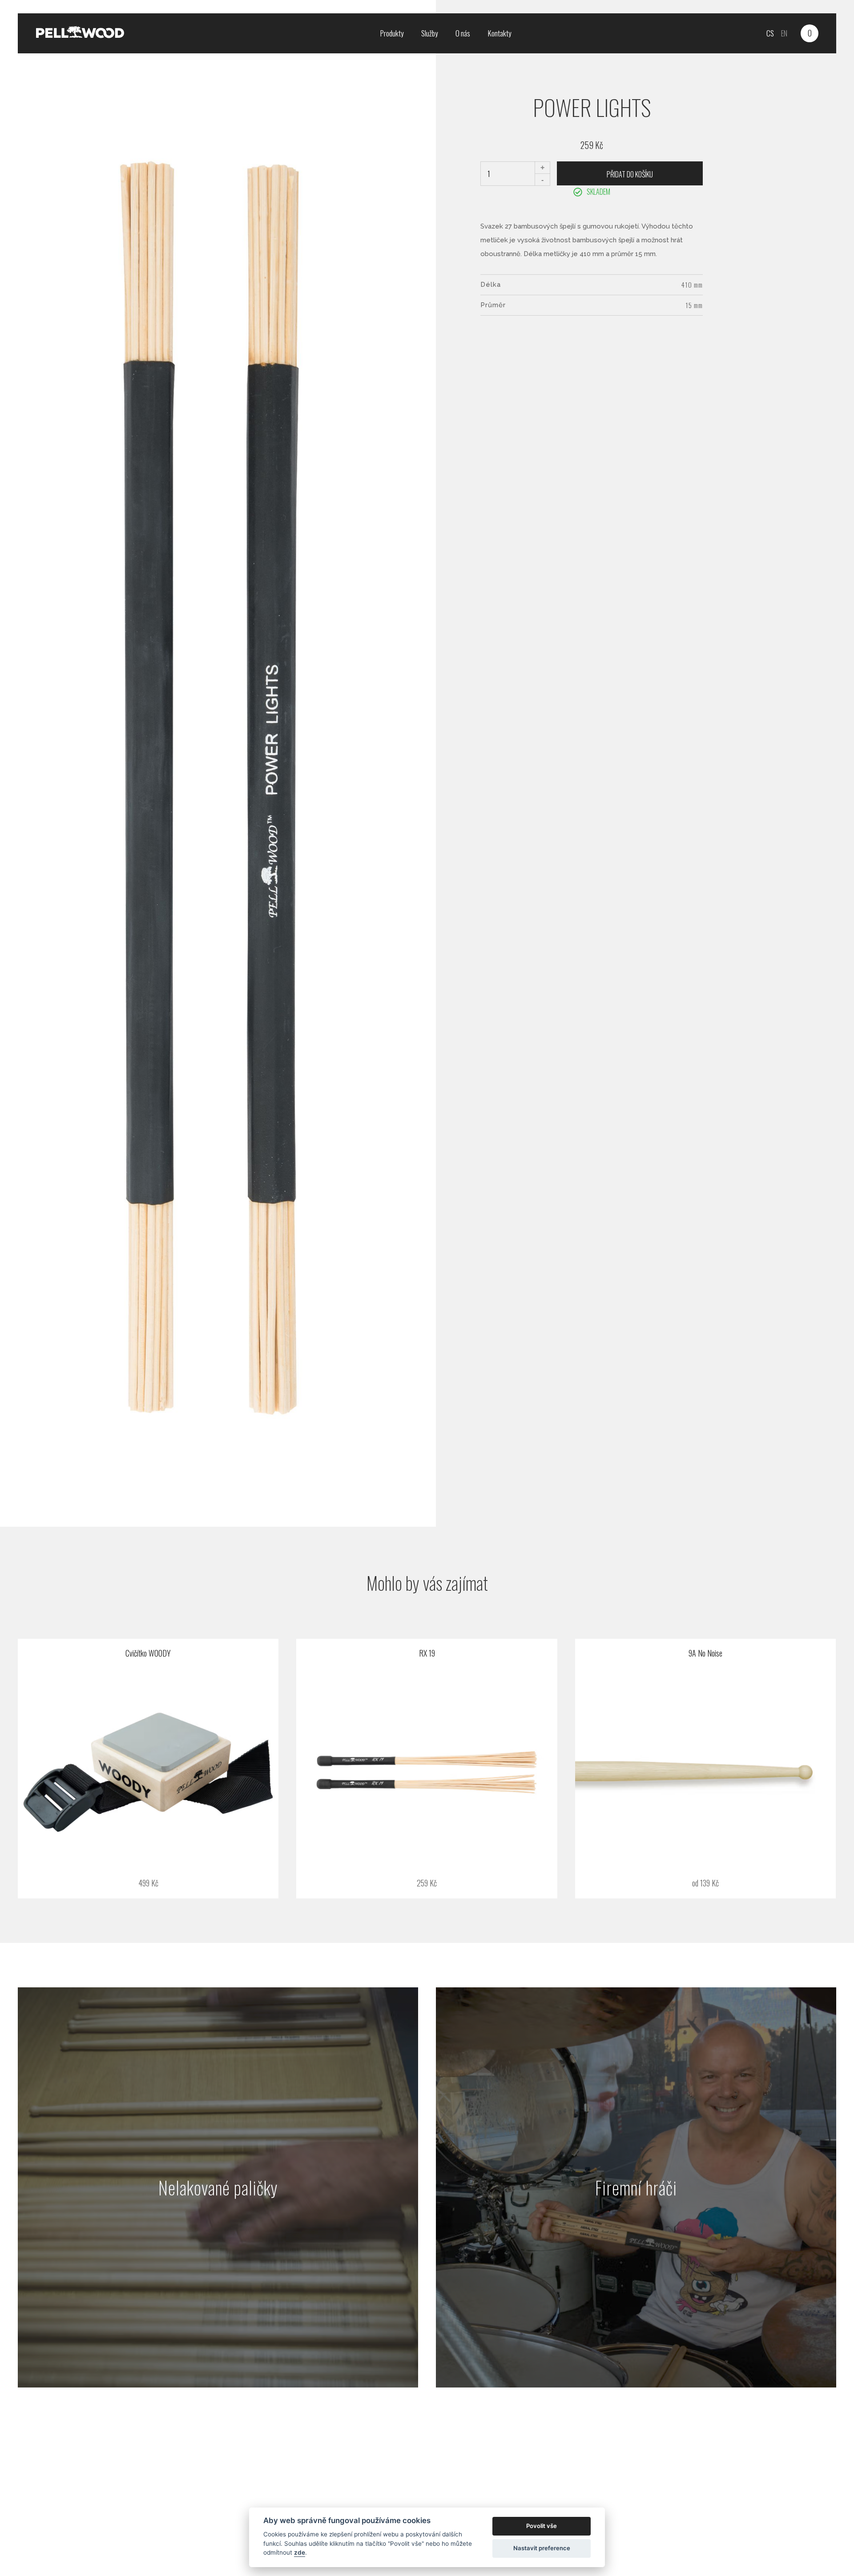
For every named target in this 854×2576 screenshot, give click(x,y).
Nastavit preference (542, 2548)
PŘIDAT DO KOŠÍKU (630, 174)
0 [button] (810, 33)
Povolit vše (542, 2526)
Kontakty (500, 33)
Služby (429, 33)
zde (300, 2552)
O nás (463, 33)
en (784, 33)
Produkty (392, 33)
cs (770, 33)
